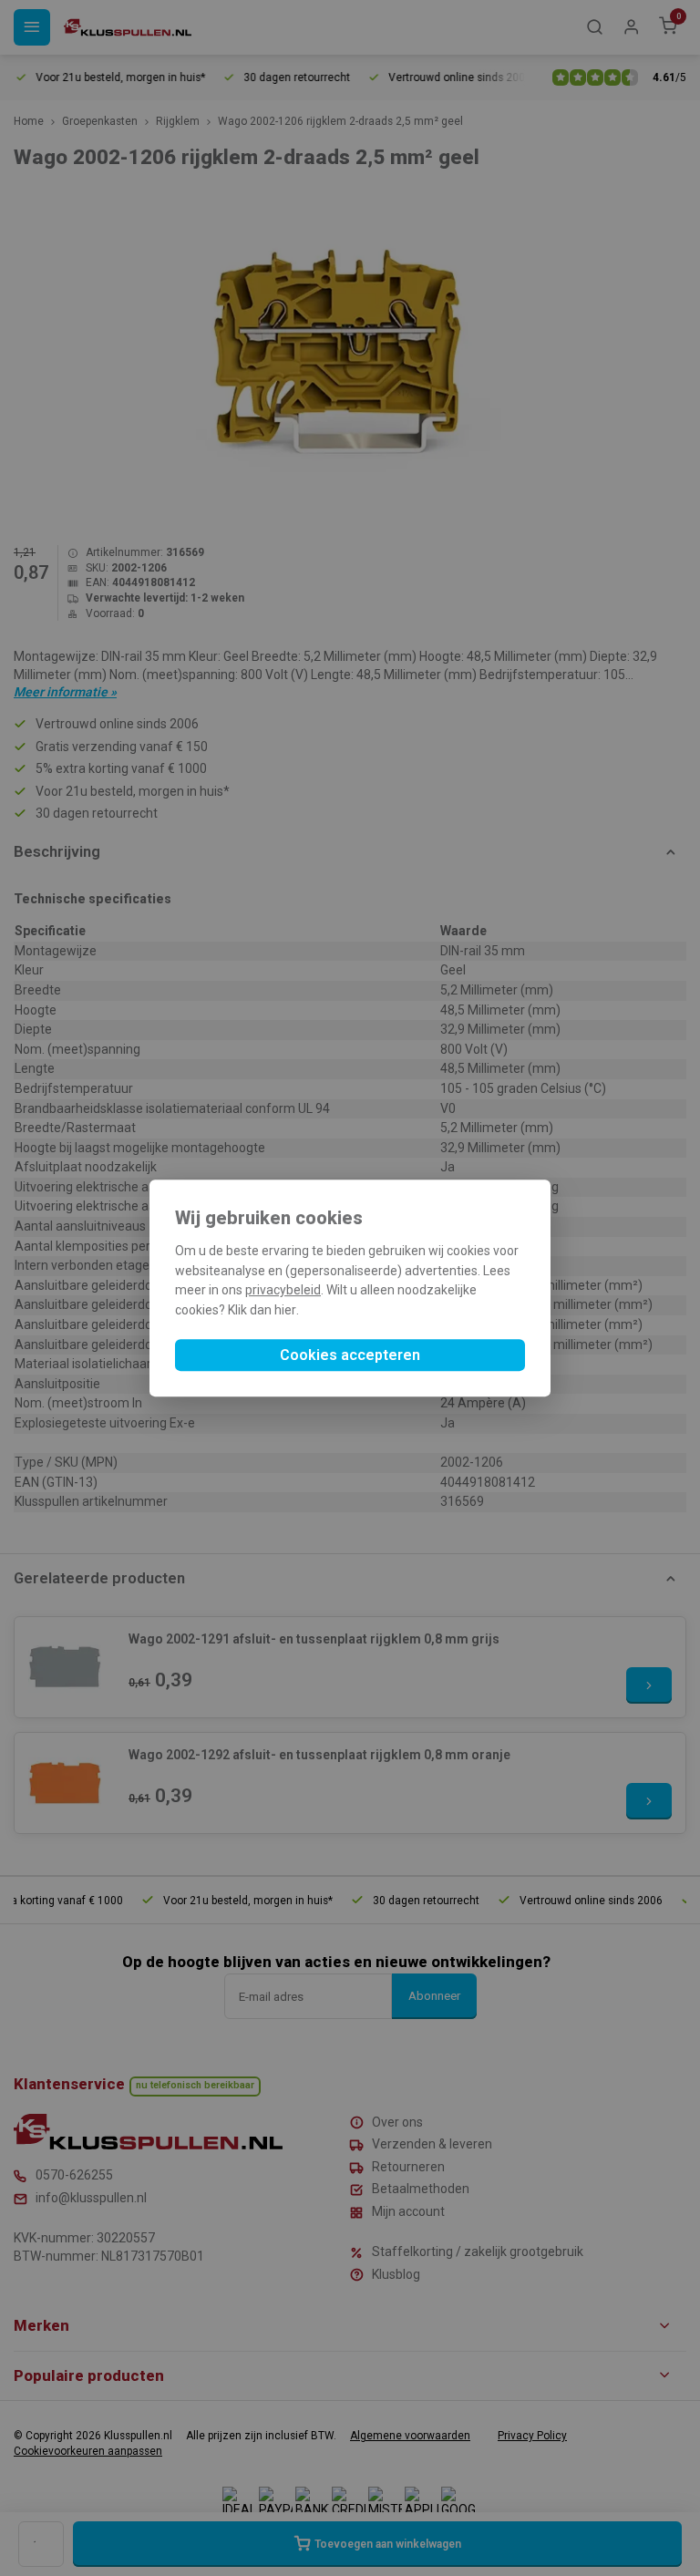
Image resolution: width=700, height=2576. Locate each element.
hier (285, 1310)
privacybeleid (283, 1291)
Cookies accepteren (350, 1355)
